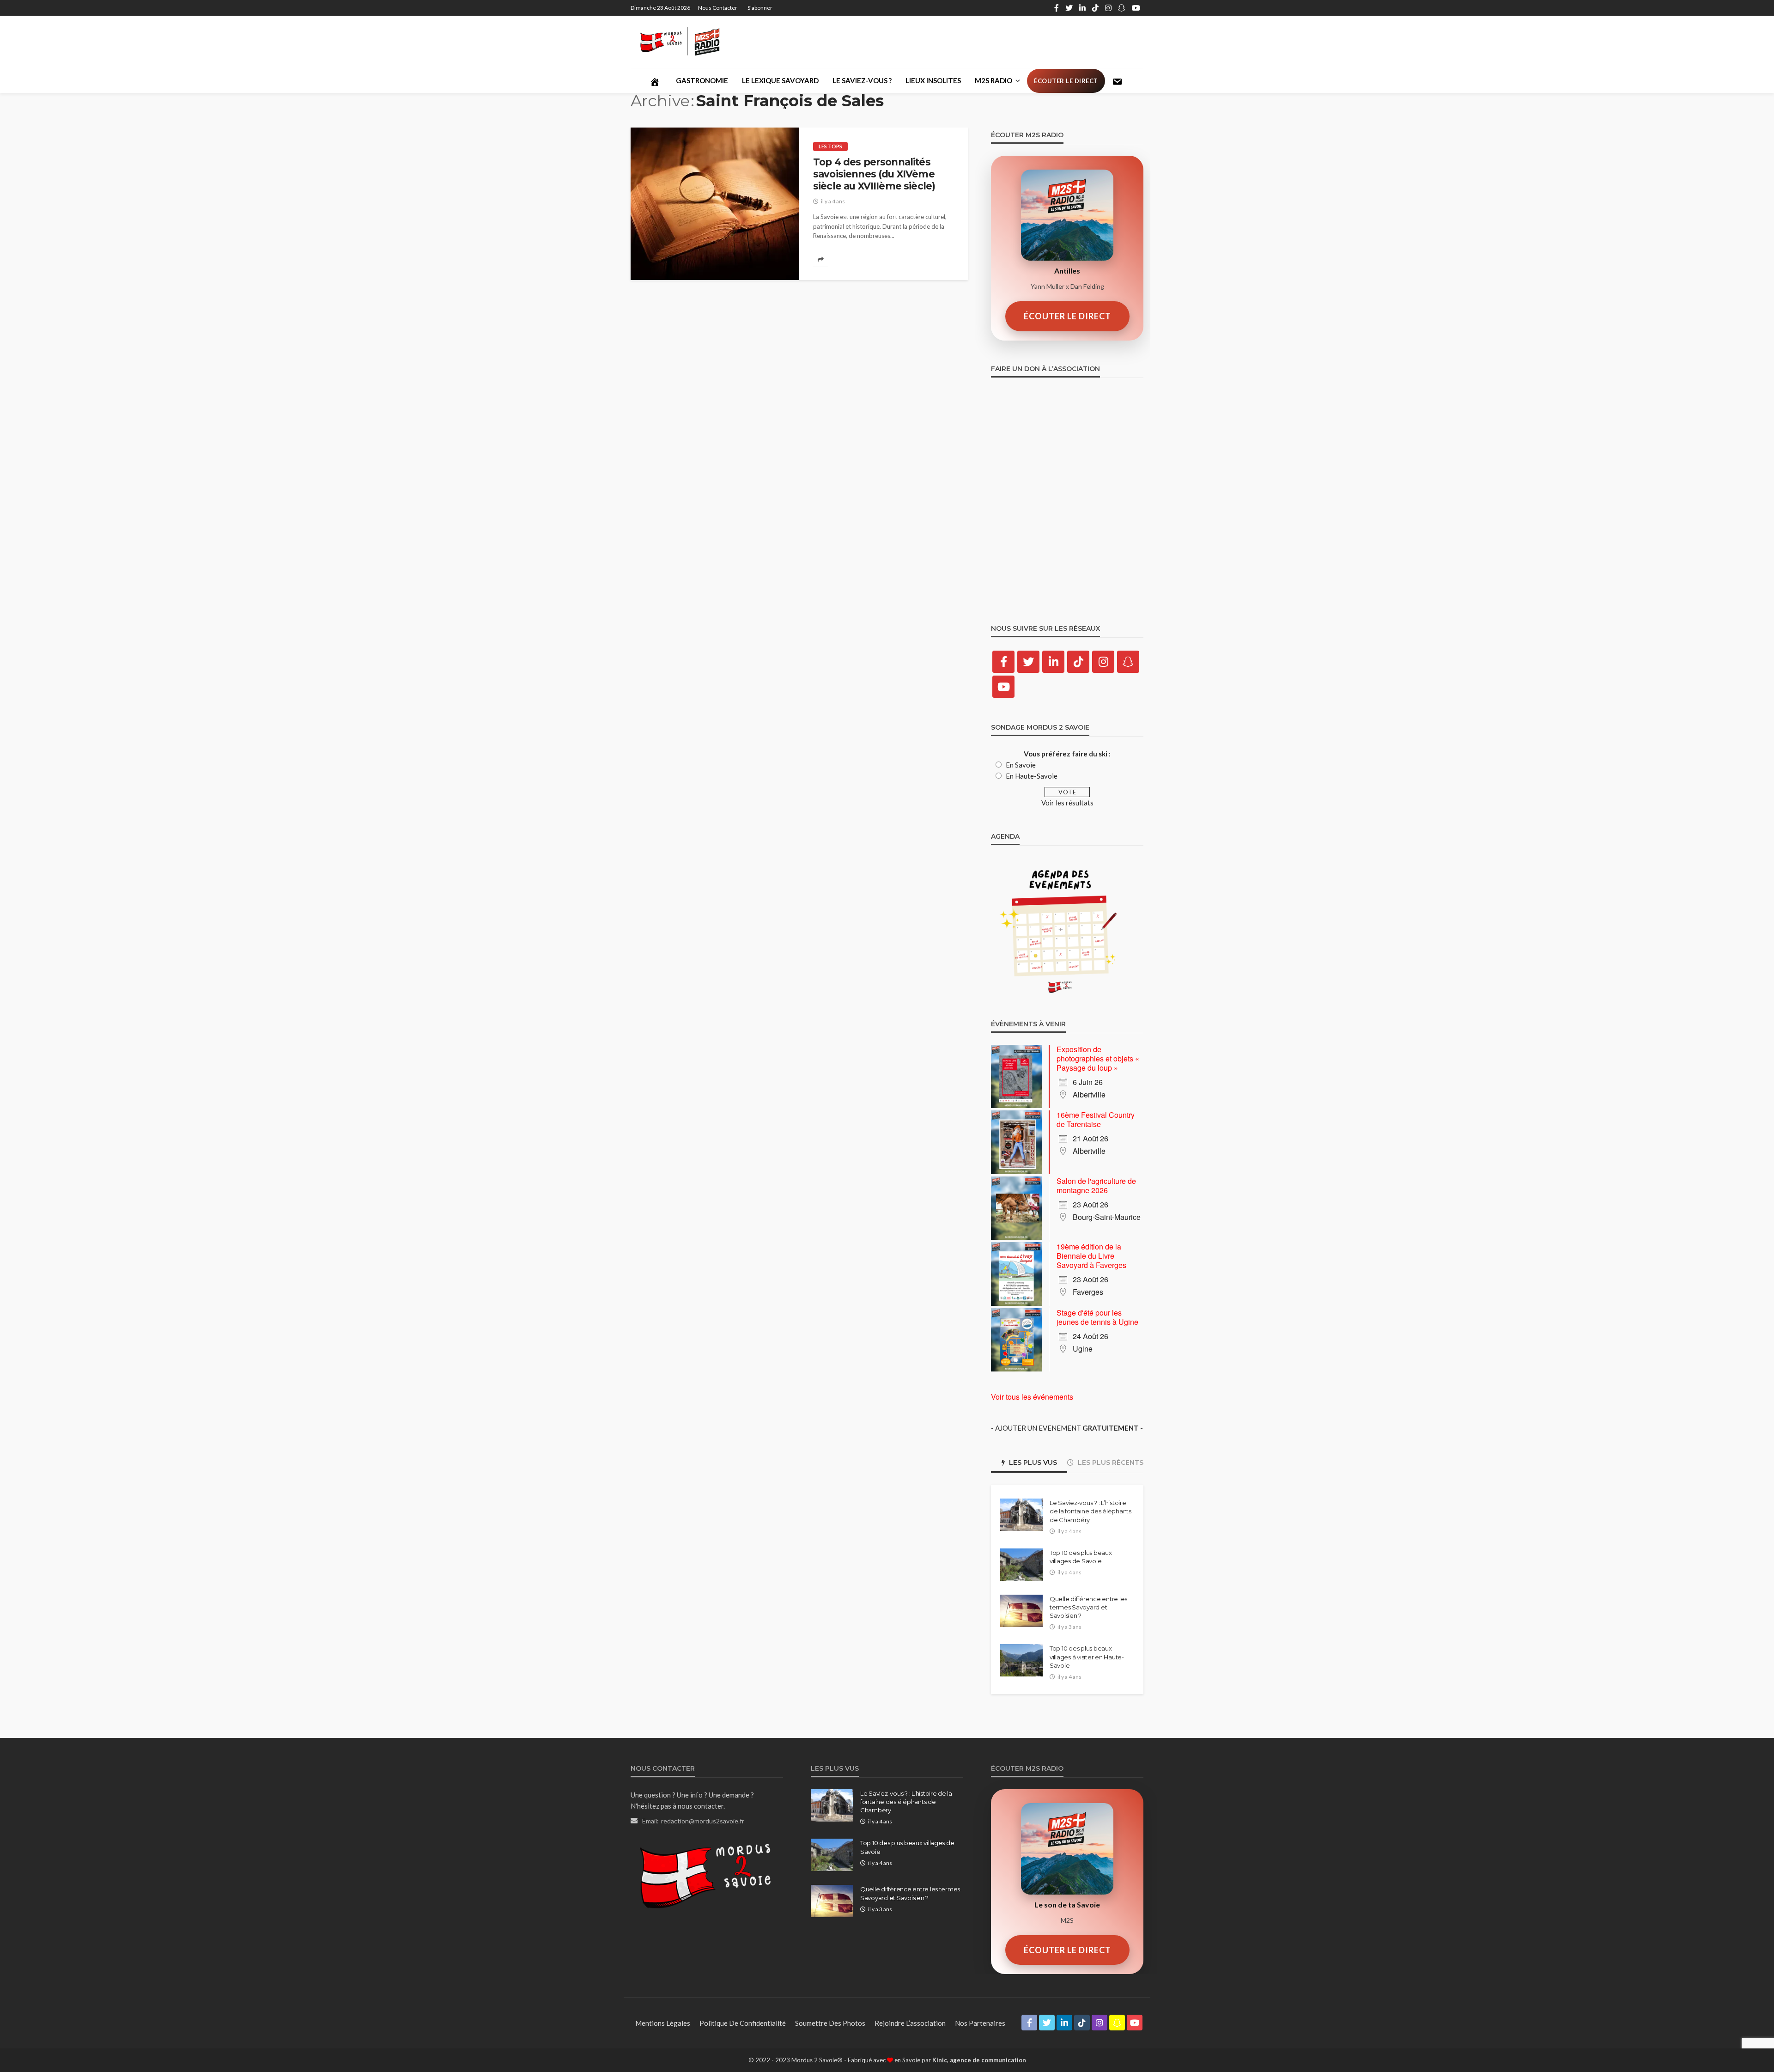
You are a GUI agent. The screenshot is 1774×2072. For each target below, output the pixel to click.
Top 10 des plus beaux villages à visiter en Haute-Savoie (1087, 1657)
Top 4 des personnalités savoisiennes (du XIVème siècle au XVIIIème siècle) (874, 174)
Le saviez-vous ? (862, 80)
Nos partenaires (980, 2023)
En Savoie (1021, 765)
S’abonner (760, 8)
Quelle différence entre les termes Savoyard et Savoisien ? (1088, 1607)
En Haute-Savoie (1032, 776)
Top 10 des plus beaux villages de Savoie (1081, 1557)
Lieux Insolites (933, 80)
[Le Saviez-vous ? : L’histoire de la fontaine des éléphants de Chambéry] (1021, 1515)
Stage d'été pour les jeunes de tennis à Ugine (1097, 1317)
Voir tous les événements (1032, 1397)
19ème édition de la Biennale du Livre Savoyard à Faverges (1091, 1256)
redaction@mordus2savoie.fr (703, 1821)
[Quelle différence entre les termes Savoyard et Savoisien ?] (1021, 1611)
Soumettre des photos (830, 2023)
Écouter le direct (1066, 81)
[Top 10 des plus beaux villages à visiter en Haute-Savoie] (1021, 1660)
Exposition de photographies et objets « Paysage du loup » (1098, 1058)
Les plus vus (1032, 1463)
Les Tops (830, 146)
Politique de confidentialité (743, 2023)
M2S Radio (993, 80)
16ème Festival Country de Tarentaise (1096, 1119)
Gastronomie (702, 80)
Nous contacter (718, 8)
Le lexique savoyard (780, 80)
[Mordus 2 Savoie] (688, 42)
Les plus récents (1110, 1463)
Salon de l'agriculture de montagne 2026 (1096, 1185)
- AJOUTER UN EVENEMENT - (1067, 1428)
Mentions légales (663, 2023)
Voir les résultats (1067, 803)
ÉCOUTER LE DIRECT (1067, 316)
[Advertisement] (975, 42)
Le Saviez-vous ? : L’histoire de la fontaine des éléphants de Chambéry (1091, 1511)
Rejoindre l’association (910, 2023)
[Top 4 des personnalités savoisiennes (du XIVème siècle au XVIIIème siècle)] (715, 204)
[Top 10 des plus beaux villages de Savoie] (1021, 1565)
